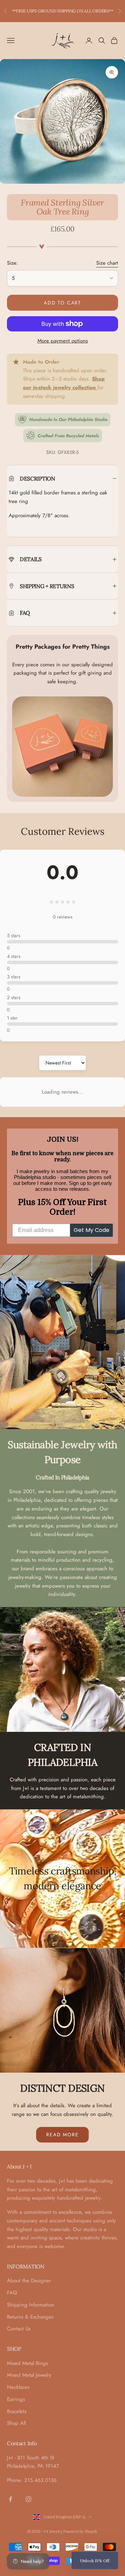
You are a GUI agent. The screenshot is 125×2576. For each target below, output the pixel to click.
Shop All (16, 2423)
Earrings (16, 2399)
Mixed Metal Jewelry (29, 2375)
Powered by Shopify (80, 2531)
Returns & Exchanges (30, 2317)
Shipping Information (31, 2305)
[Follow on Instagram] (28, 2499)
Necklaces (18, 2387)
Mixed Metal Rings (27, 2363)
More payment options (63, 341)
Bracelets (17, 2411)
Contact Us (19, 2329)
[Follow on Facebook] (10, 2499)
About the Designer (29, 2281)
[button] (95, 2560)
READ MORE (62, 2135)
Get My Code (91, 1230)
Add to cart (62, 303)
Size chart (107, 263)
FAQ (12, 2293)
